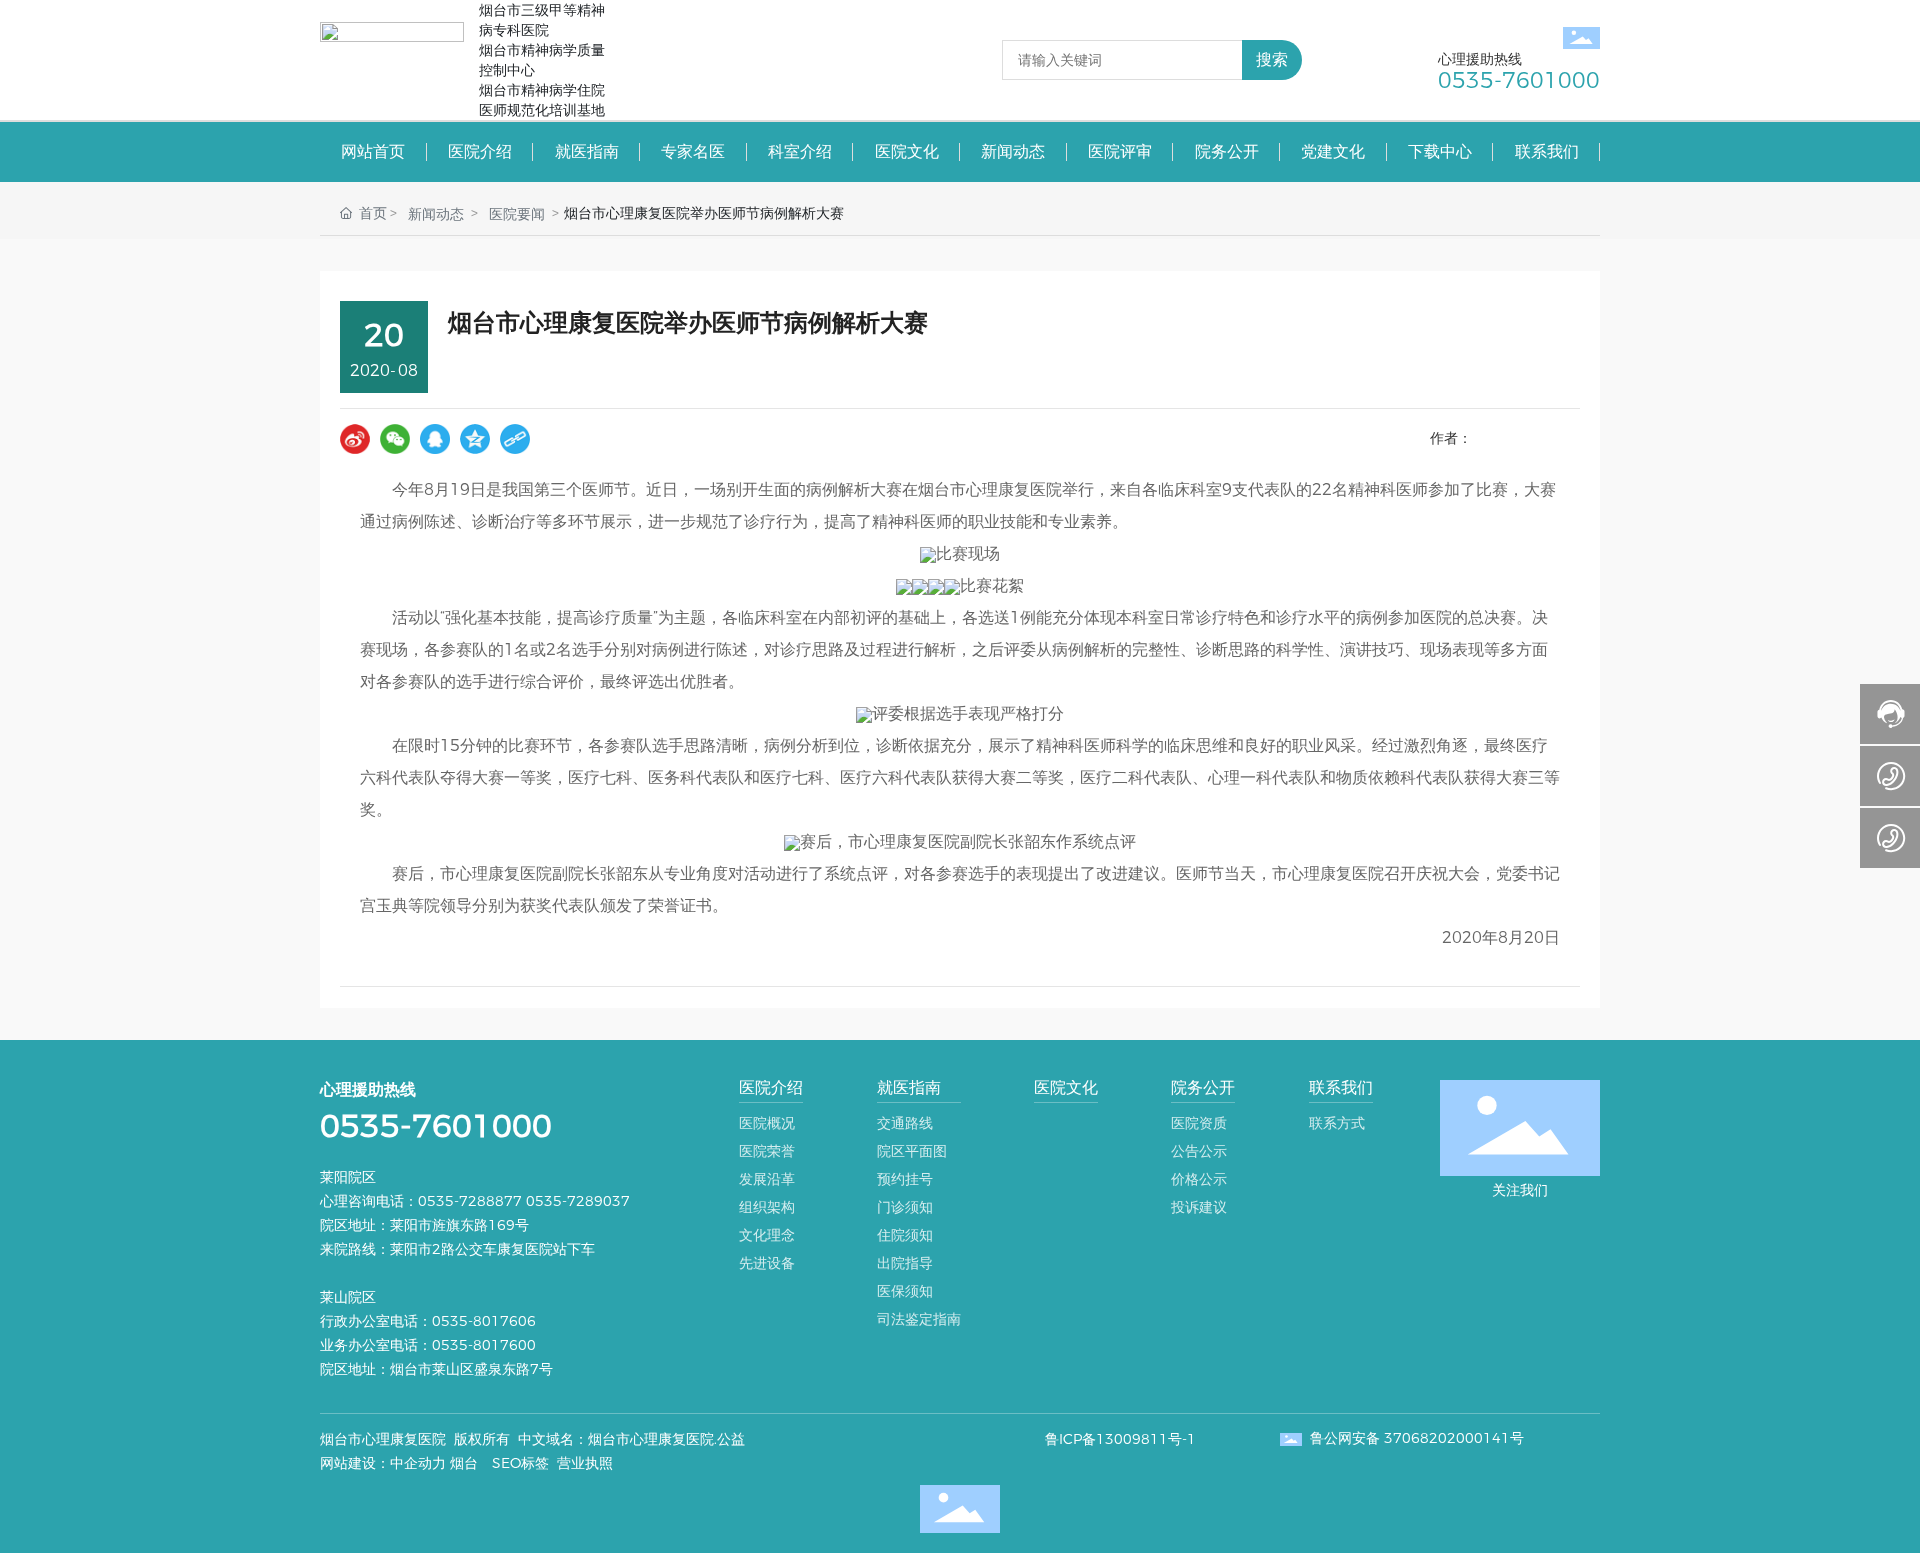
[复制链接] (515, 439)
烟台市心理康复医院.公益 (666, 1439)
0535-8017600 (484, 1345)
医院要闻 (517, 214)
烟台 (464, 1463)
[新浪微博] (355, 439)
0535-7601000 (436, 1125)
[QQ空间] (475, 439)
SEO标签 (520, 1463)
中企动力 (418, 1463)
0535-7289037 (578, 1201)
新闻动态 (436, 214)
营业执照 (585, 1463)
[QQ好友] (435, 439)
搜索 (1272, 59)
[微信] (395, 439)
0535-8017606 (486, 1321)
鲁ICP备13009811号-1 (1120, 1439)
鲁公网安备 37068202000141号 (1417, 1438)
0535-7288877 (470, 1201)
